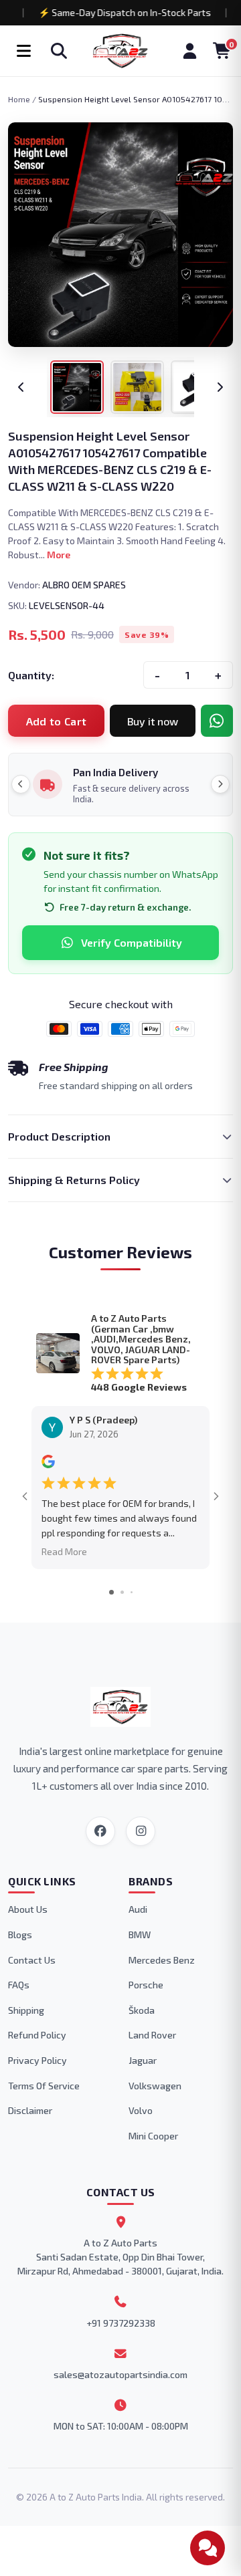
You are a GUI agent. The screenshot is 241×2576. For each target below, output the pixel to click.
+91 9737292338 (121, 2323)
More (59, 555)
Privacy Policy (37, 2060)
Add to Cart (57, 721)
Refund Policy (37, 2035)
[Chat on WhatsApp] (217, 721)
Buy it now (153, 721)
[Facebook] (100, 1831)
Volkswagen (155, 2086)
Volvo (141, 2110)
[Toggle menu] (23, 51)
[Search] (59, 51)
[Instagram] (141, 1831)
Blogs (20, 1935)
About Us (28, 1909)
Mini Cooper (153, 2136)
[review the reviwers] (48, 1465)
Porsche (146, 1985)
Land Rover (152, 2035)
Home (19, 99)
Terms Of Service (44, 2086)
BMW (140, 1935)
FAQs (19, 1985)
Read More (64, 1551)
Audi (138, 1909)
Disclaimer (30, 2110)
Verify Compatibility (132, 942)
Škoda (142, 2010)
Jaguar (143, 2060)
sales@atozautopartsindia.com (120, 2374)
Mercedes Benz (162, 1960)
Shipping (26, 2010)
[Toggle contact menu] (208, 2548)
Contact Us (32, 1960)
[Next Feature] (220, 784)
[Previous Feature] (21, 784)
